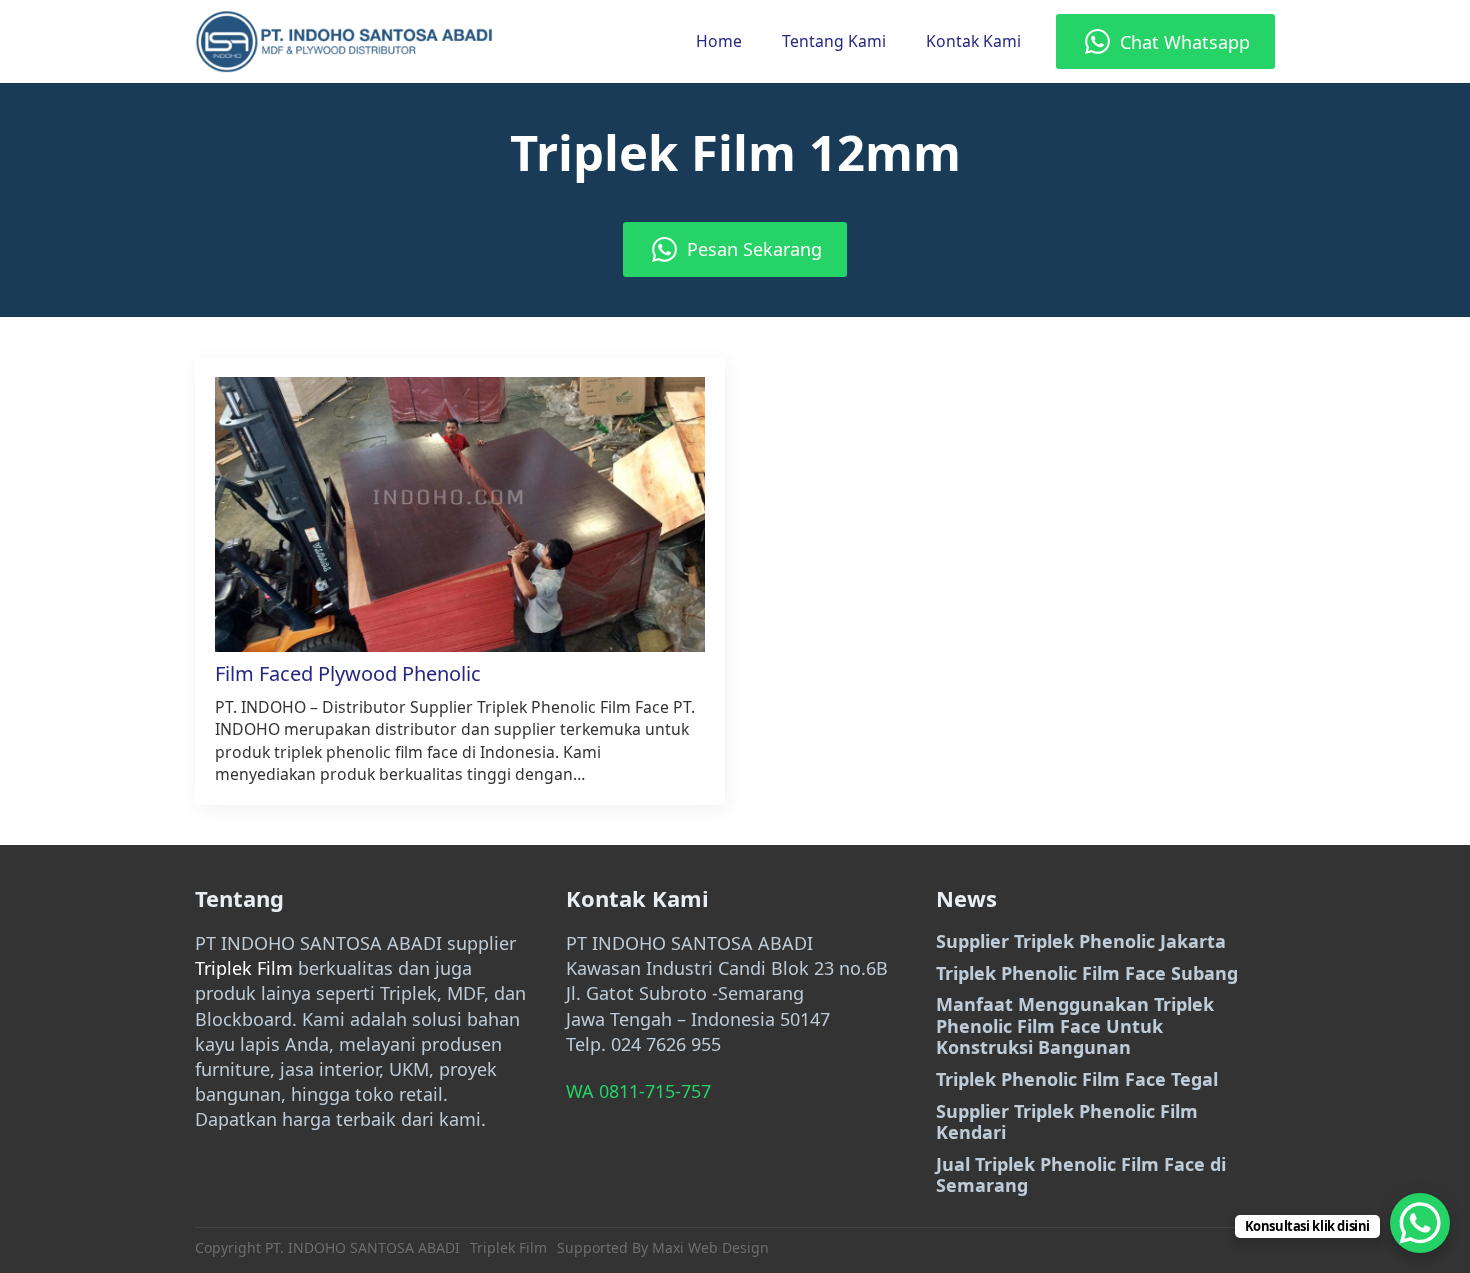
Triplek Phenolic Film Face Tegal (1077, 1080)
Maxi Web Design (710, 1247)
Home (719, 41)
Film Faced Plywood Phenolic (348, 674)
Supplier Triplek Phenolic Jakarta (1081, 942)
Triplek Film (244, 968)
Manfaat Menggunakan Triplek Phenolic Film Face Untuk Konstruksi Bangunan (1075, 1026)
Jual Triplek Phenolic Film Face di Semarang (1081, 1175)
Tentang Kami (834, 41)
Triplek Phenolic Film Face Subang (1087, 974)
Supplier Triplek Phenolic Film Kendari (1067, 1122)
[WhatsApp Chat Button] (1420, 1223)
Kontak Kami (973, 41)
